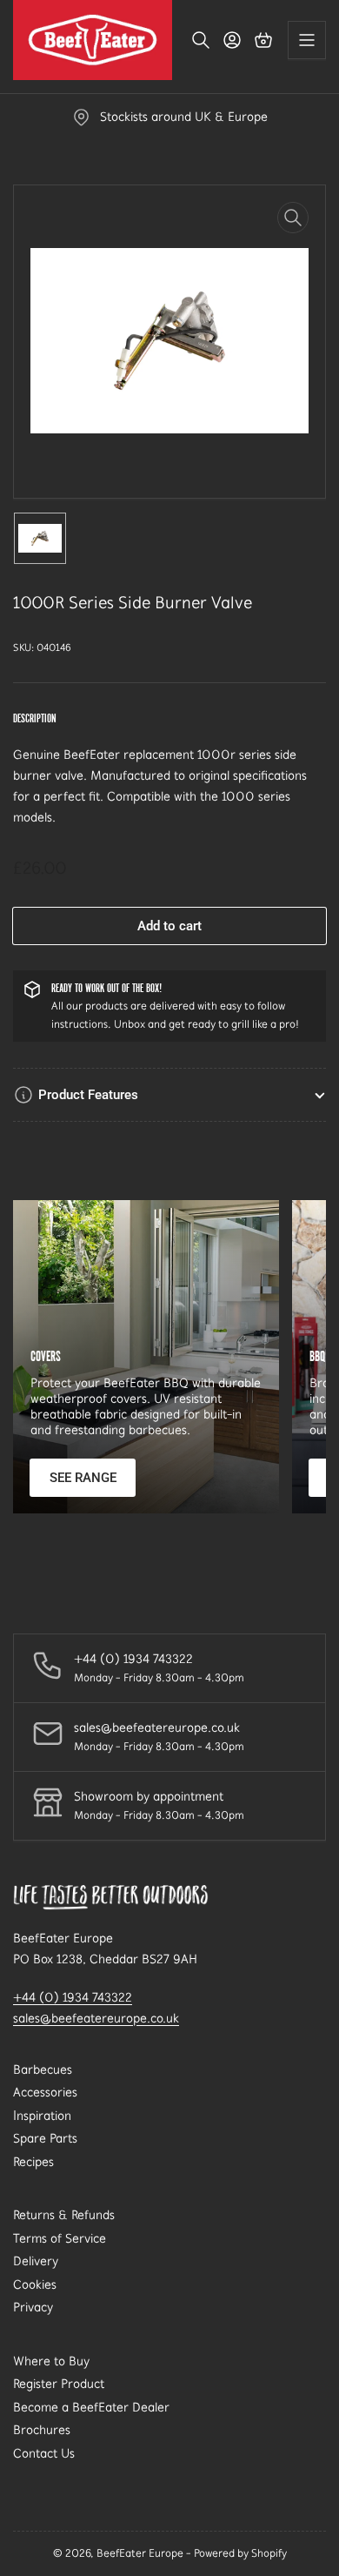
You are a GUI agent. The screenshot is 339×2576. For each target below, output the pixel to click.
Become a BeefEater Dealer (91, 2407)
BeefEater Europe (140, 2553)
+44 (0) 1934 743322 (73, 1997)
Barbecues (43, 2070)
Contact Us (44, 2453)
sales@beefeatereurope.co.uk (96, 2018)
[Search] (201, 40)
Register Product (59, 2384)
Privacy (33, 2307)
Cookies (35, 2284)
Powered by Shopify (240, 2553)
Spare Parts (45, 2138)
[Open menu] (307, 40)
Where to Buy (51, 2361)
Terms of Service (60, 2238)
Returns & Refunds (64, 2215)
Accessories (45, 2092)
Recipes (33, 2162)
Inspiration (42, 2116)
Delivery (36, 2261)
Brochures (42, 2430)
